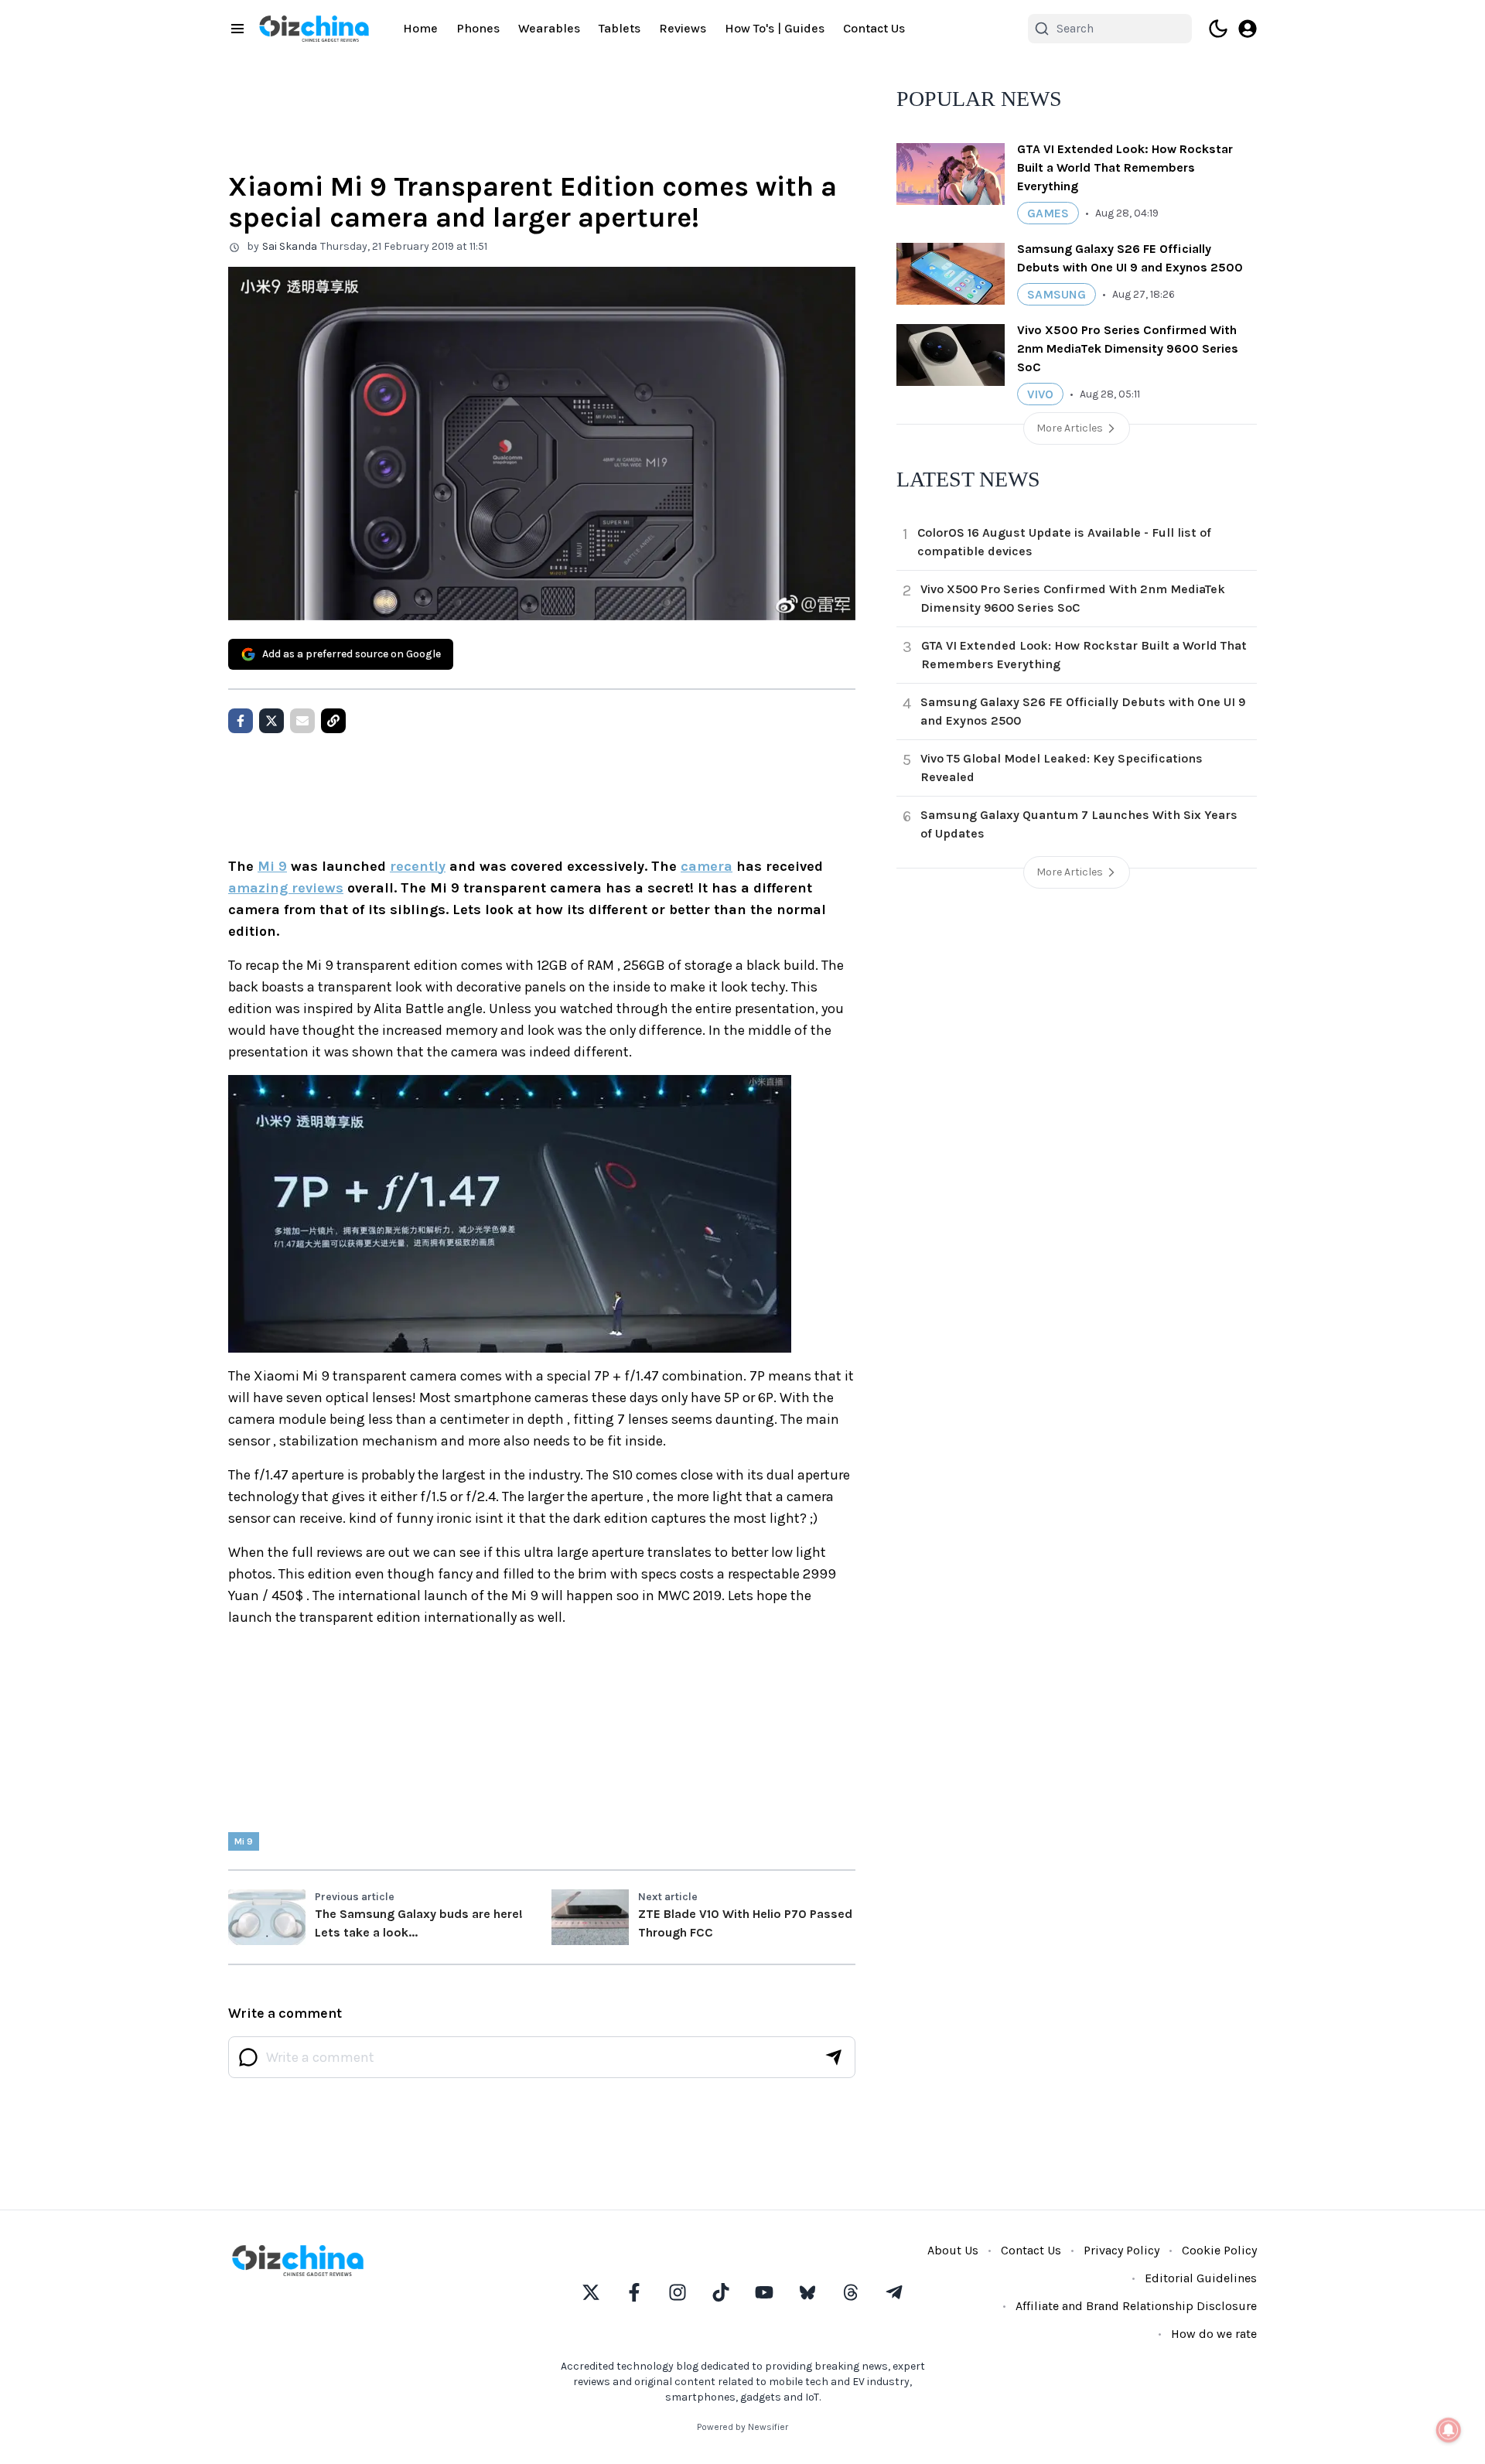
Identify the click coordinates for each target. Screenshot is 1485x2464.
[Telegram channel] (894, 2292)
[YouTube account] (764, 2292)
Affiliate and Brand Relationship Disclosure (1136, 2306)
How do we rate (1214, 2334)
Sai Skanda (290, 246)
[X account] (591, 2292)
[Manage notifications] (1449, 2430)
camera (707, 866)
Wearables (549, 28)
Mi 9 (272, 866)
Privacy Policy (1121, 2250)
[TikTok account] (721, 2292)
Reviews (683, 28)
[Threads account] (851, 2292)
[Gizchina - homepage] (314, 29)
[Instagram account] (678, 2292)
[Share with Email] (302, 721)
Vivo (1040, 394)
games (1048, 213)
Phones (478, 28)
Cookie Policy (1219, 2250)
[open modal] (1248, 29)
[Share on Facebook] (241, 721)
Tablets (620, 28)
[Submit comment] (834, 2057)
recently (418, 866)
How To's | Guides (775, 28)
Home (420, 28)
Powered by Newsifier (742, 2427)
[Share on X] (271, 721)
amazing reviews (286, 888)
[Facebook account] (634, 2292)
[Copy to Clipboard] (333, 721)
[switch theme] (1218, 29)
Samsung (1057, 294)
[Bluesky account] (807, 2292)
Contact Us (874, 28)
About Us (953, 2250)
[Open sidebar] (237, 29)
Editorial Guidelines (1201, 2278)
